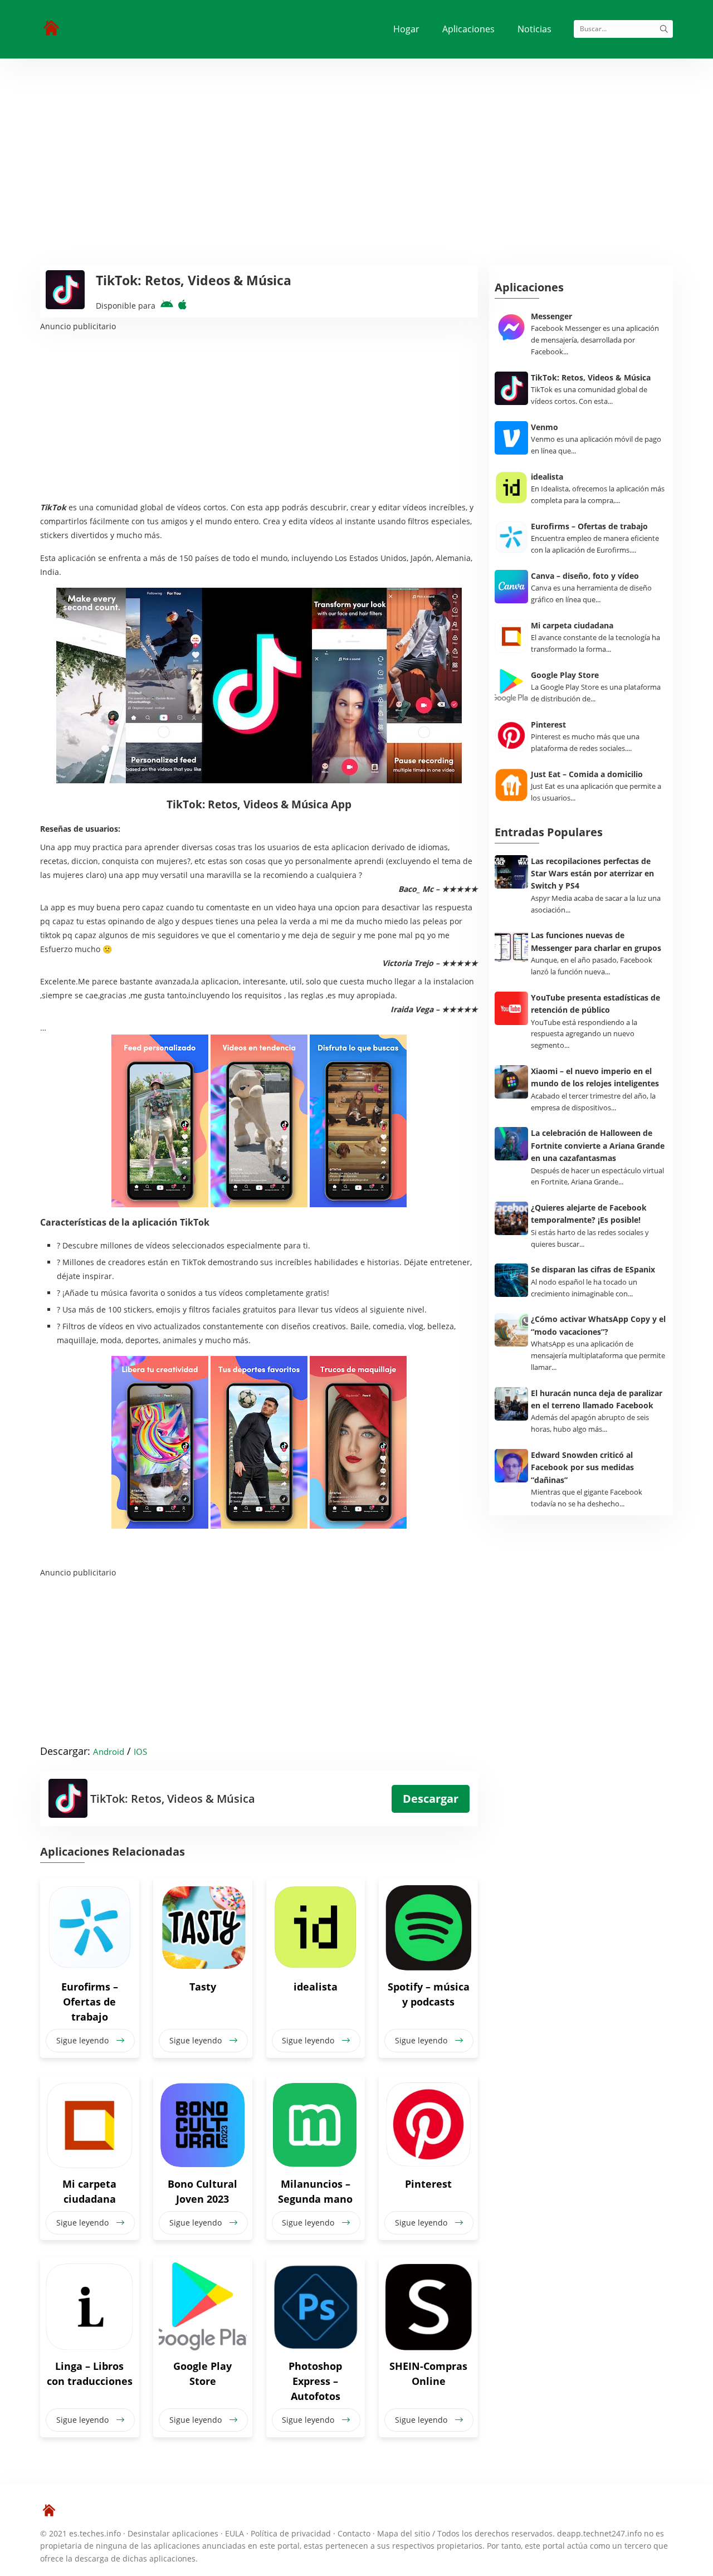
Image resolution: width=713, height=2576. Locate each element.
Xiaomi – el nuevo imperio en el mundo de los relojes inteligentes (595, 1077)
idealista (316, 1987)
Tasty (203, 1987)
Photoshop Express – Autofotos (315, 2381)
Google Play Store (202, 2373)
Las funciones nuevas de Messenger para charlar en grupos (596, 941)
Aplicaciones (468, 29)
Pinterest (428, 2184)
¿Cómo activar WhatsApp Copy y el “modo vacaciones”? (598, 1325)
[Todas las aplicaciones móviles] (51, 28)
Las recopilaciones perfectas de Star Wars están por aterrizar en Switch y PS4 (592, 874)
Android (109, 1752)
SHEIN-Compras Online (428, 2373)
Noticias (534, 29)
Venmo (544, 427)
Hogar (406, 29)
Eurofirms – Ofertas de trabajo (90, 2002)
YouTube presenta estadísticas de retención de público (595, 1004)
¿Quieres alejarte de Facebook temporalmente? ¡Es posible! (589, 1214)
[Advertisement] (356, 142)
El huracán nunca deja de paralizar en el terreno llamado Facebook (597, 1399)
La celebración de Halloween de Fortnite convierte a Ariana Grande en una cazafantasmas (598, 1145)
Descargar (431, 1799)
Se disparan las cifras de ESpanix (593, 1269)
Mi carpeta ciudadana (89, 2191)
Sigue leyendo (84, 2040)
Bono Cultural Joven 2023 (202, 2191)
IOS (140, 1752)
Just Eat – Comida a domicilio (587, 774)
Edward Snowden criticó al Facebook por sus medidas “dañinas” (582, 1467)
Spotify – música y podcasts (429, 1994)
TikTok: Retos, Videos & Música (591, 377)
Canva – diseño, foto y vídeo (585, 576)
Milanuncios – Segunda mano (315, 2191)
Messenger (551, 316)
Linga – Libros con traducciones (90, 2373)
